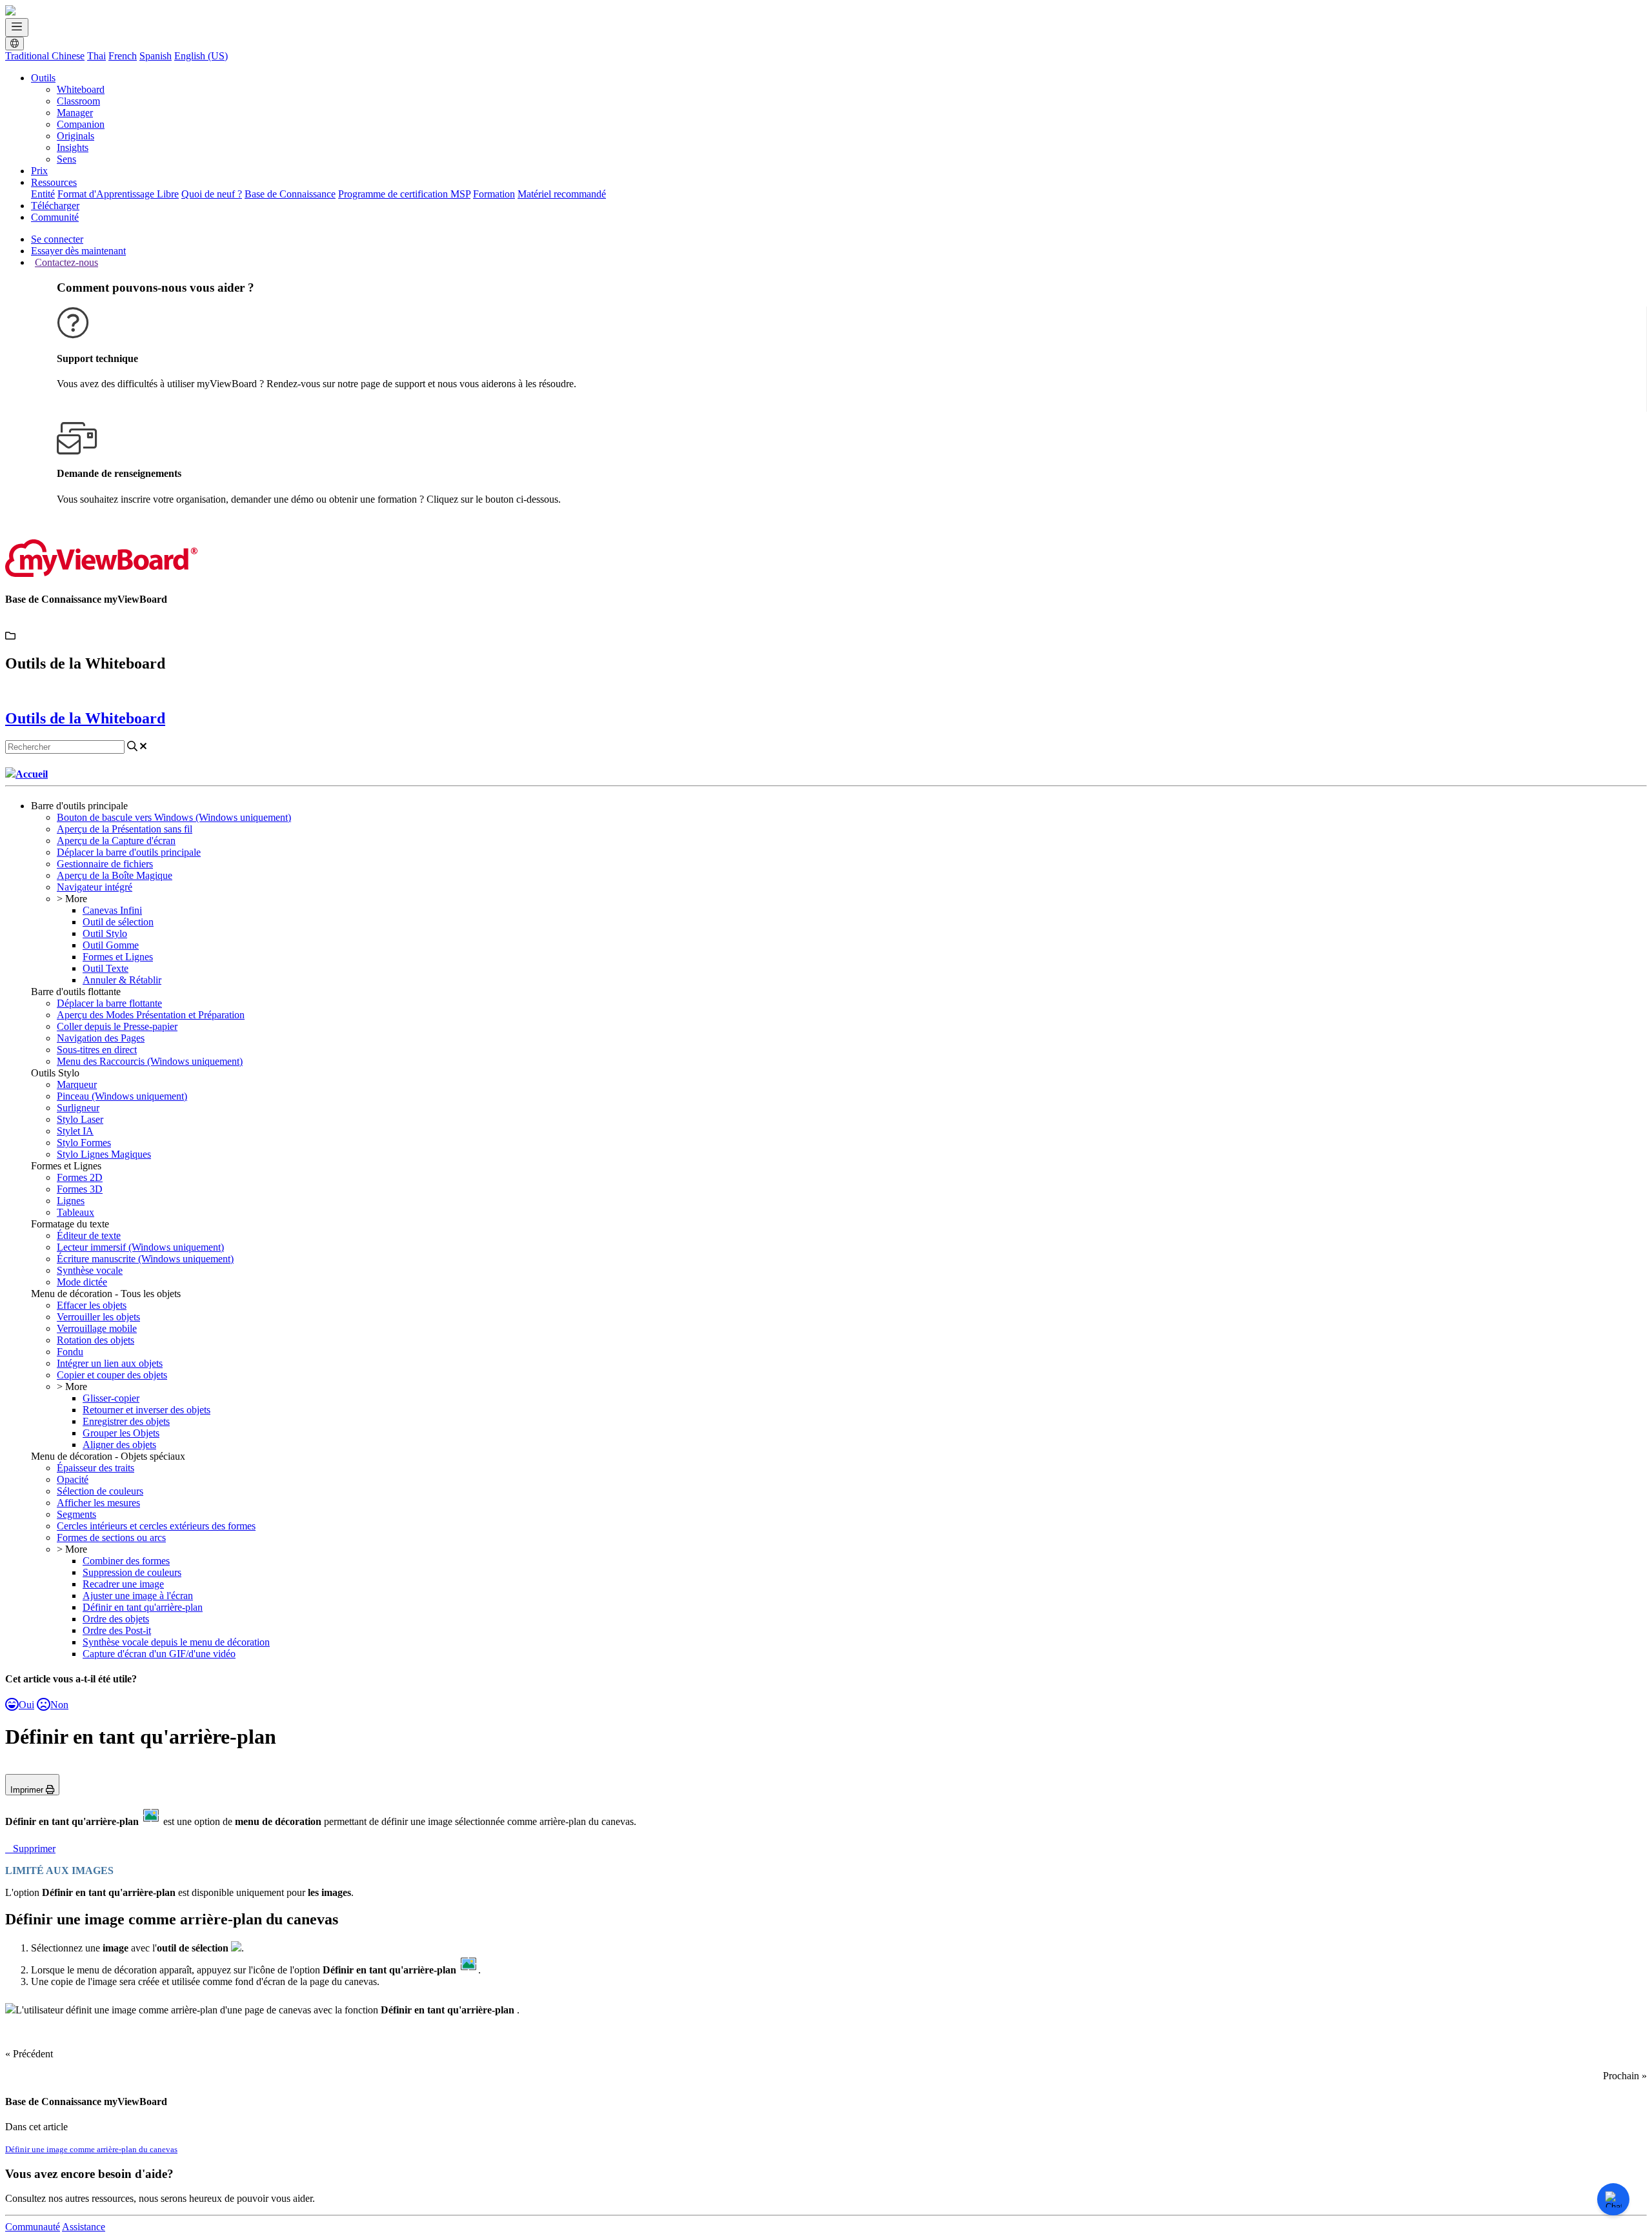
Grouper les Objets (121, 1433)
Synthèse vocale (90, 1270)
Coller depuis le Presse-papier (117, 1026)
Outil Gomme (111, 945)
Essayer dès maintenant (78, 251)
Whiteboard (81, 89)
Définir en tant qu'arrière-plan (143, 1607)
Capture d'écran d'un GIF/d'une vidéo (159, 1654)
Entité (43, 194)
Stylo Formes (84, 1143)
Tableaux (76, 1212)
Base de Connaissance (290, 194)
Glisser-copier (111, 1398)
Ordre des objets (116, 1619)
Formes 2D (80, 1177)
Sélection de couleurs (100, 1491)
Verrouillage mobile (97, 1328)
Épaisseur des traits (96, 1468)
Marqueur (77, 1084)
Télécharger (55, 206)
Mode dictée (82, 1282)
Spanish (156, 56)
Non (59, 1705)
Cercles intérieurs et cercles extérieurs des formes (156, 1526)
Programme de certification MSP (404, 194)
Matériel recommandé (562, 194)
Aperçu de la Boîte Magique (115, 875)
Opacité (73, 1479)
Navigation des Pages (101, 1038)
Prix (39, 171)
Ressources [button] (54, 182)
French (123, 56)
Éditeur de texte (89, 1235)
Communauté (33, 2227)
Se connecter (57, 239)
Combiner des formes (126, 1561)
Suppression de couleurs (132, 1572)
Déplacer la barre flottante (109, 1003)
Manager (75, 113)
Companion (81, 124)
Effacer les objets (92, 1305)
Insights (73, 147)
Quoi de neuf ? (212, 194)
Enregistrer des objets (126, 1421)
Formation (494, 194)
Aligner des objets (119, 1445)
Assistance (84, 2227)
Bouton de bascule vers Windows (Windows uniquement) (174, 817)
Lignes (71, 1201)
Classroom (78, 101)
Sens (66, 159)
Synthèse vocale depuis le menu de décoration (176, 1642)
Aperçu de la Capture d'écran (116, 841)
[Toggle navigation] (17, 27)
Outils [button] (43, 78)
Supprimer (34, 1849)
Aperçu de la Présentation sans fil (125, 829)
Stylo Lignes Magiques (104, 1154)
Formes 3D (80, 1189)
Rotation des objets (96, 1340)
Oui (26, 1705)
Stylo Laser (80, 1119)
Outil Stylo (105, 933)
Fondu (70, 1352)
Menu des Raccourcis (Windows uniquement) (150, 1061)
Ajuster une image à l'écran (138, 1596)
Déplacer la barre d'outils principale (129, 852)
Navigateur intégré (95, 887)
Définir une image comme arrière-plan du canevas (91, 2149)
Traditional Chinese (45, 56)
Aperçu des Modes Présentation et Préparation (151, 1015)
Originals (76, 136)
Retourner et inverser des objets (146, 1410)
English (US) (201, 56)
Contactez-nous (66, 262)
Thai (96, 56)
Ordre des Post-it (117, 1630)
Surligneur (78, 1108)
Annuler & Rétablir (122, 980)
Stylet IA (75, 1131)
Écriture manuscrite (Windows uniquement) (145, 1259)
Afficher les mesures (98, 1503)
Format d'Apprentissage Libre (118, 194)
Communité (55, 217)
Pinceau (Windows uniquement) (122, 1096)
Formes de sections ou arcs (111, 1537)
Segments (76, 1514)
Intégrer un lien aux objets (110, 1363)
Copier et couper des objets (112, 1375)
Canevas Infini (112, 910)
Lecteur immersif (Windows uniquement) (140, 1247)
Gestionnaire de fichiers (105, 864)
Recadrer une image (123, 1584)
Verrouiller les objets (98, 1317)
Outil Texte (106, 968)
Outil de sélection (118, 922)
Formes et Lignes (118, 957)
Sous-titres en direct (97, 1050)
